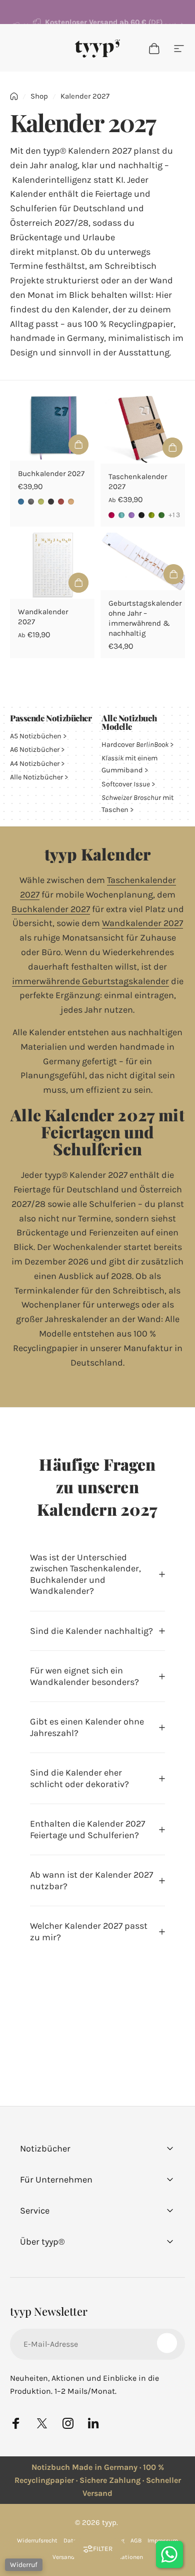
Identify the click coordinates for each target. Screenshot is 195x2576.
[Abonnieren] (167, 2343)
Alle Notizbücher (36, 777)
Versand (63, 2557)
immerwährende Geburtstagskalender (90, 981)
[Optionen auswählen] (78, 445)
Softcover (126, 784)
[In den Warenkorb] (173, 574)
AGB (136, 2540)
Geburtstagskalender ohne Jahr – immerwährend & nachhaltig (145, 618)
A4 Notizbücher (35, 764)
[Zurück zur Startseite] (14, 96)
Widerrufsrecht (37, 2540)
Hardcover (135, 745)
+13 (174, 515)
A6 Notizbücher (35, 750)
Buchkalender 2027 (51, 474)
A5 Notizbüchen (36, 736)
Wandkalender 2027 (142, 923)
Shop (39, 96)
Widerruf (24, 2565)
